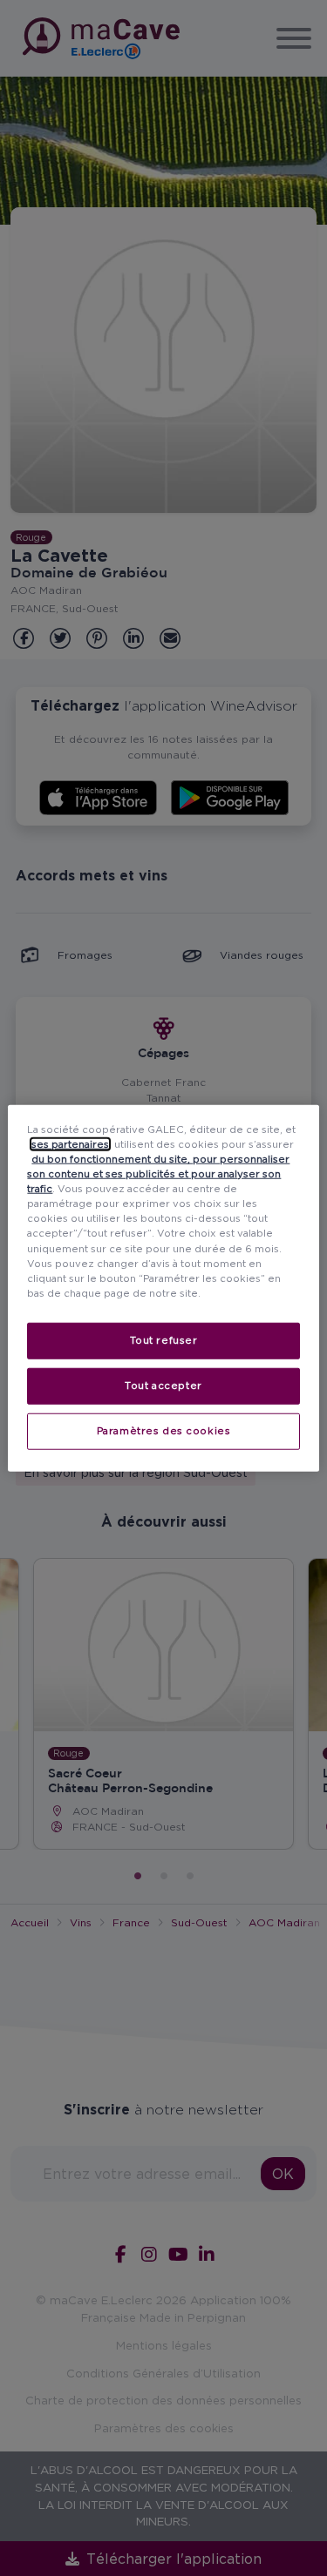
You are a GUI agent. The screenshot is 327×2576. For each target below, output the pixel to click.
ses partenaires (70, 1144)
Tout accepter (163, 1385)
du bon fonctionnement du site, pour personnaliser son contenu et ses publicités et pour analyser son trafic (158, 1174)
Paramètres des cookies (164, 1430)
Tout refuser (164, 1339)
